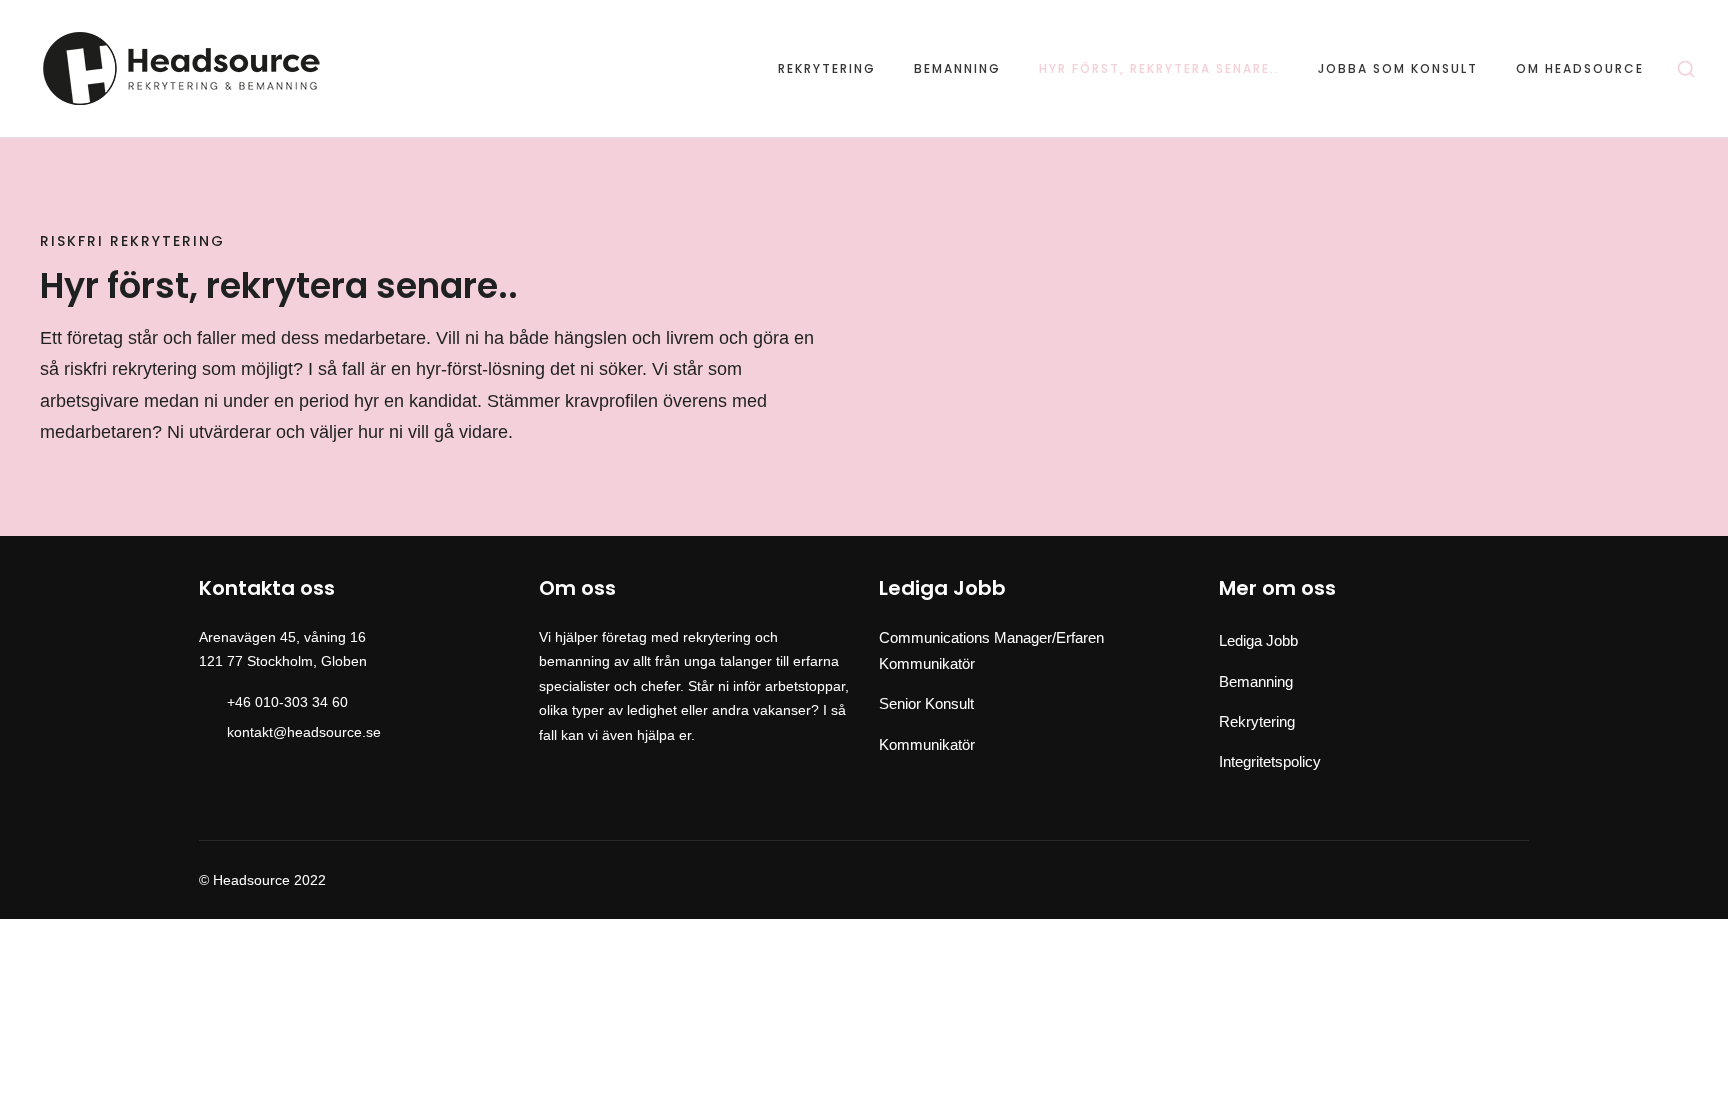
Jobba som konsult (1398, 69)
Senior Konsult (926, 703)
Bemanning (957, 69)
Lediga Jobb (1258, 640)
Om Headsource (1580, 69)
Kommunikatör (927, 744)
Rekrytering (827, 69)
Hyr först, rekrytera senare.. (1159, 69)
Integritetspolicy (1270, 761)
